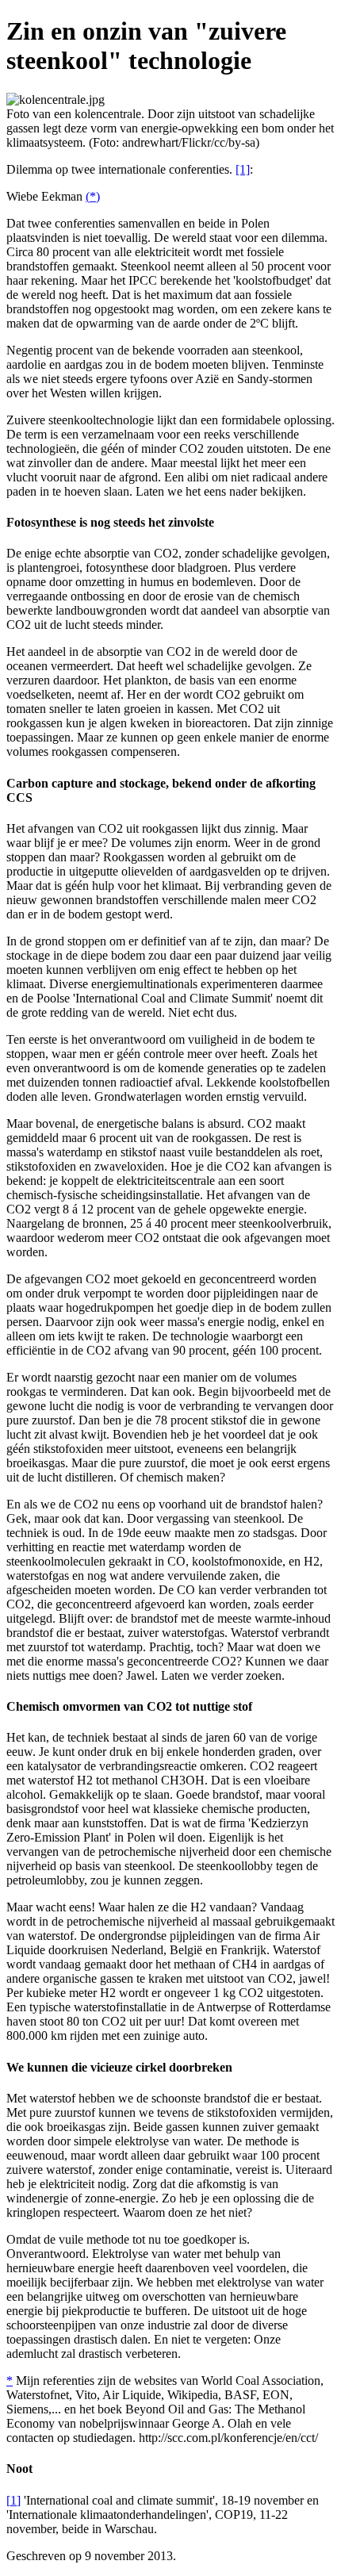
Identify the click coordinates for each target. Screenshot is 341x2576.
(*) (93, 196)
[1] (243, 169)
